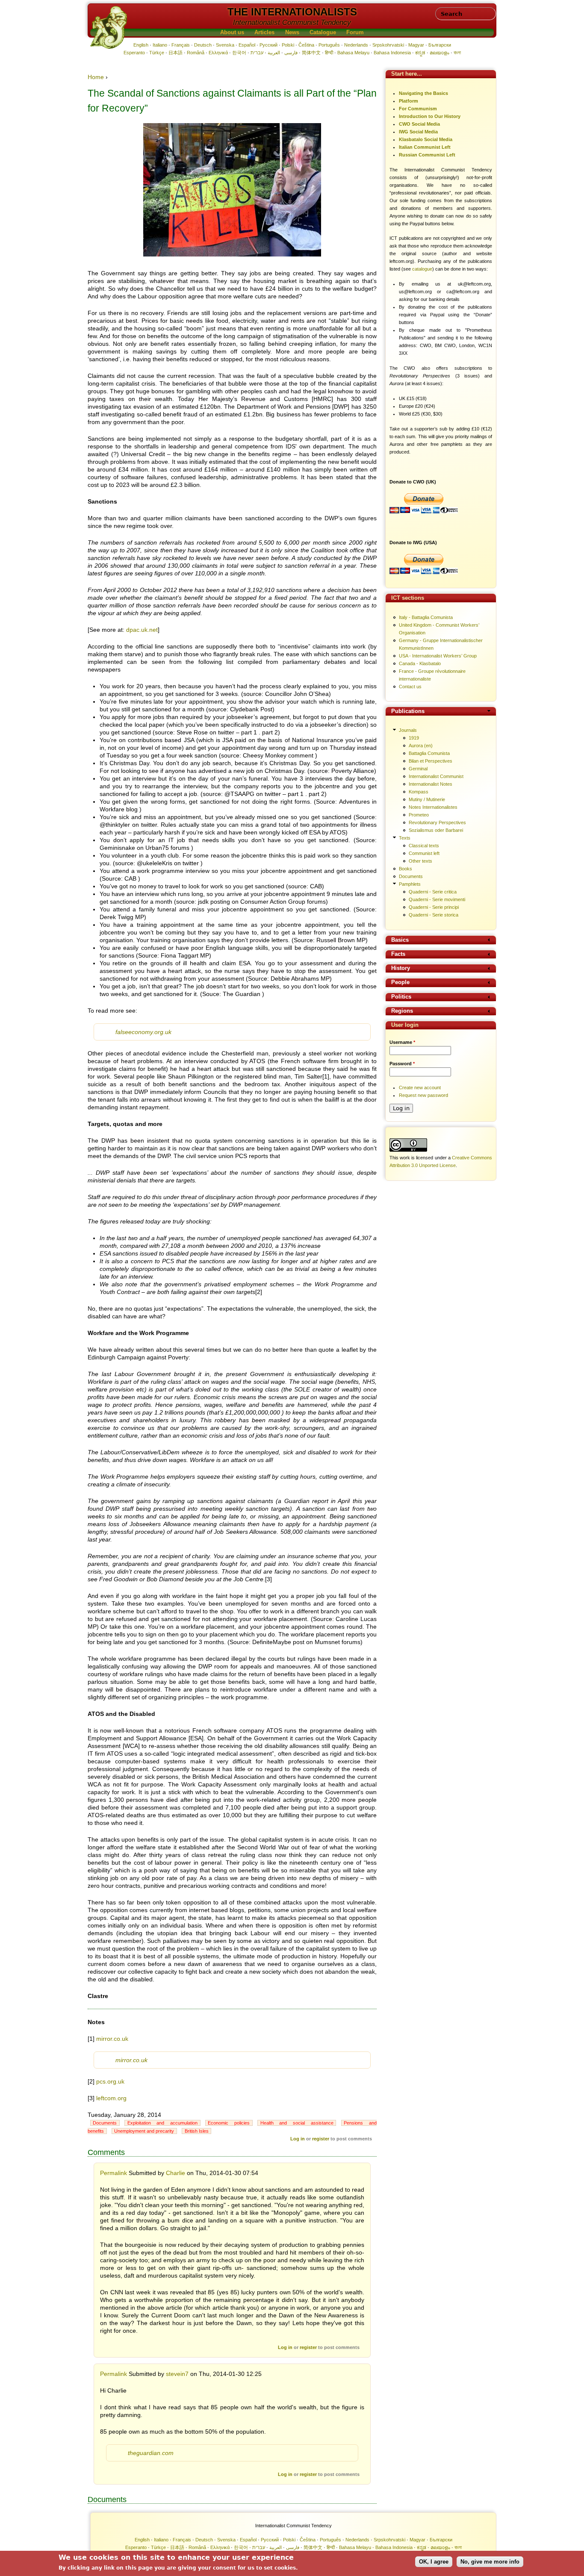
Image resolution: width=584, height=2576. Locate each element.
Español (247, 45)
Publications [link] (408, 712)
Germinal (418, 769)
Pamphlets (410, 884)
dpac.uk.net (142, 630)
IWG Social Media (418, 132)
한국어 (239, 53)
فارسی (291, 53)
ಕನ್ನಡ (420, 53)
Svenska (225, 45)
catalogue (422, 269)
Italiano (160, 45)
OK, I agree (434, 2562)
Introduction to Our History (430, 116)
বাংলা (457, 53)
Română (196, 53)
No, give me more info (490, 2562)
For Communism (418, 109)
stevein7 (177, 2374)
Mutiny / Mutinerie (427, 799)
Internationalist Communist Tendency (292, 22)
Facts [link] (398, 954)
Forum (355, 32)
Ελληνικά (218, 53)
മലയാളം (439, 53)
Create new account (420, 1088)
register (321, 2139)
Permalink (114, 2173)
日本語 (175, 53)
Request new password (423, 1095)
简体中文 (311, 53)
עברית (257, 53)
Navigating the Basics (423, 93)
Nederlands (356, 45)
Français (181, 45)
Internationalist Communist (436, 776)
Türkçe (157, 53)
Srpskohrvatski (388, 45)
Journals (408, 730)
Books (406, 869)
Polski (288, 45)
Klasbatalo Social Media (426, 139)
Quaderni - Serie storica (434, 915)
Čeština (306, 45)
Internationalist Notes (431, 784)
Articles (264, 32)
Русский (268, 45)
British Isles (197, 2131)
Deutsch (203, 45)
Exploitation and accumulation (163, 2123)
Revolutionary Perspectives (437, 822)
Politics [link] (401, 997)
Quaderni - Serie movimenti (437, 899)
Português (329, 45)
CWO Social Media (419, 124)
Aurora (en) (421, 746)
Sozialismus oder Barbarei (436, 830)
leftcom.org (111, 2098)
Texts (405, 838)
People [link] (400, 983)
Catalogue (323, 32)
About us (232, 32)
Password (402, 1064)
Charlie (175, 2173)
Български (440, 45)
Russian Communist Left (427, 155)
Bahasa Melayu (353, 53)
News (292, 32)
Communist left (424, 853)
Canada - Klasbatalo (420, 663)
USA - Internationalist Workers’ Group (438, 656)
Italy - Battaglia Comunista (426, 617)
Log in (298, 2139)
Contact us (410, 687)
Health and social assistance (297, 2123)
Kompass (419, 792)
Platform (409, 101)
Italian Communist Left (425, 147)
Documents (105, 2123)
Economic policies (229, 2123)
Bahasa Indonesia (392, 53)
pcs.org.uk (110, 2081)
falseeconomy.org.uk (143, 1032)
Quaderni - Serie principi (434, 907)
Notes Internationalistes (433, 807)
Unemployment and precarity (144, 2131)
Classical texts (424, 846)
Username (402, 1042)
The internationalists (292, 12)
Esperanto (134, 53)
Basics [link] (400, 940)
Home (96, 77)
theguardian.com (151, 2453)
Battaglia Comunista (429, 753)
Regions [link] (402, 1011)
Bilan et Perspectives (431, 761)
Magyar (416, 45)
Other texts (420, 861)
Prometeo (419, 815)
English (141, 45)
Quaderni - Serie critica (433, 892)
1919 (414, 738)
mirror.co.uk (112, 2039)
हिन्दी (329, 53)
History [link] (401, 968)
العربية (274, 53)
